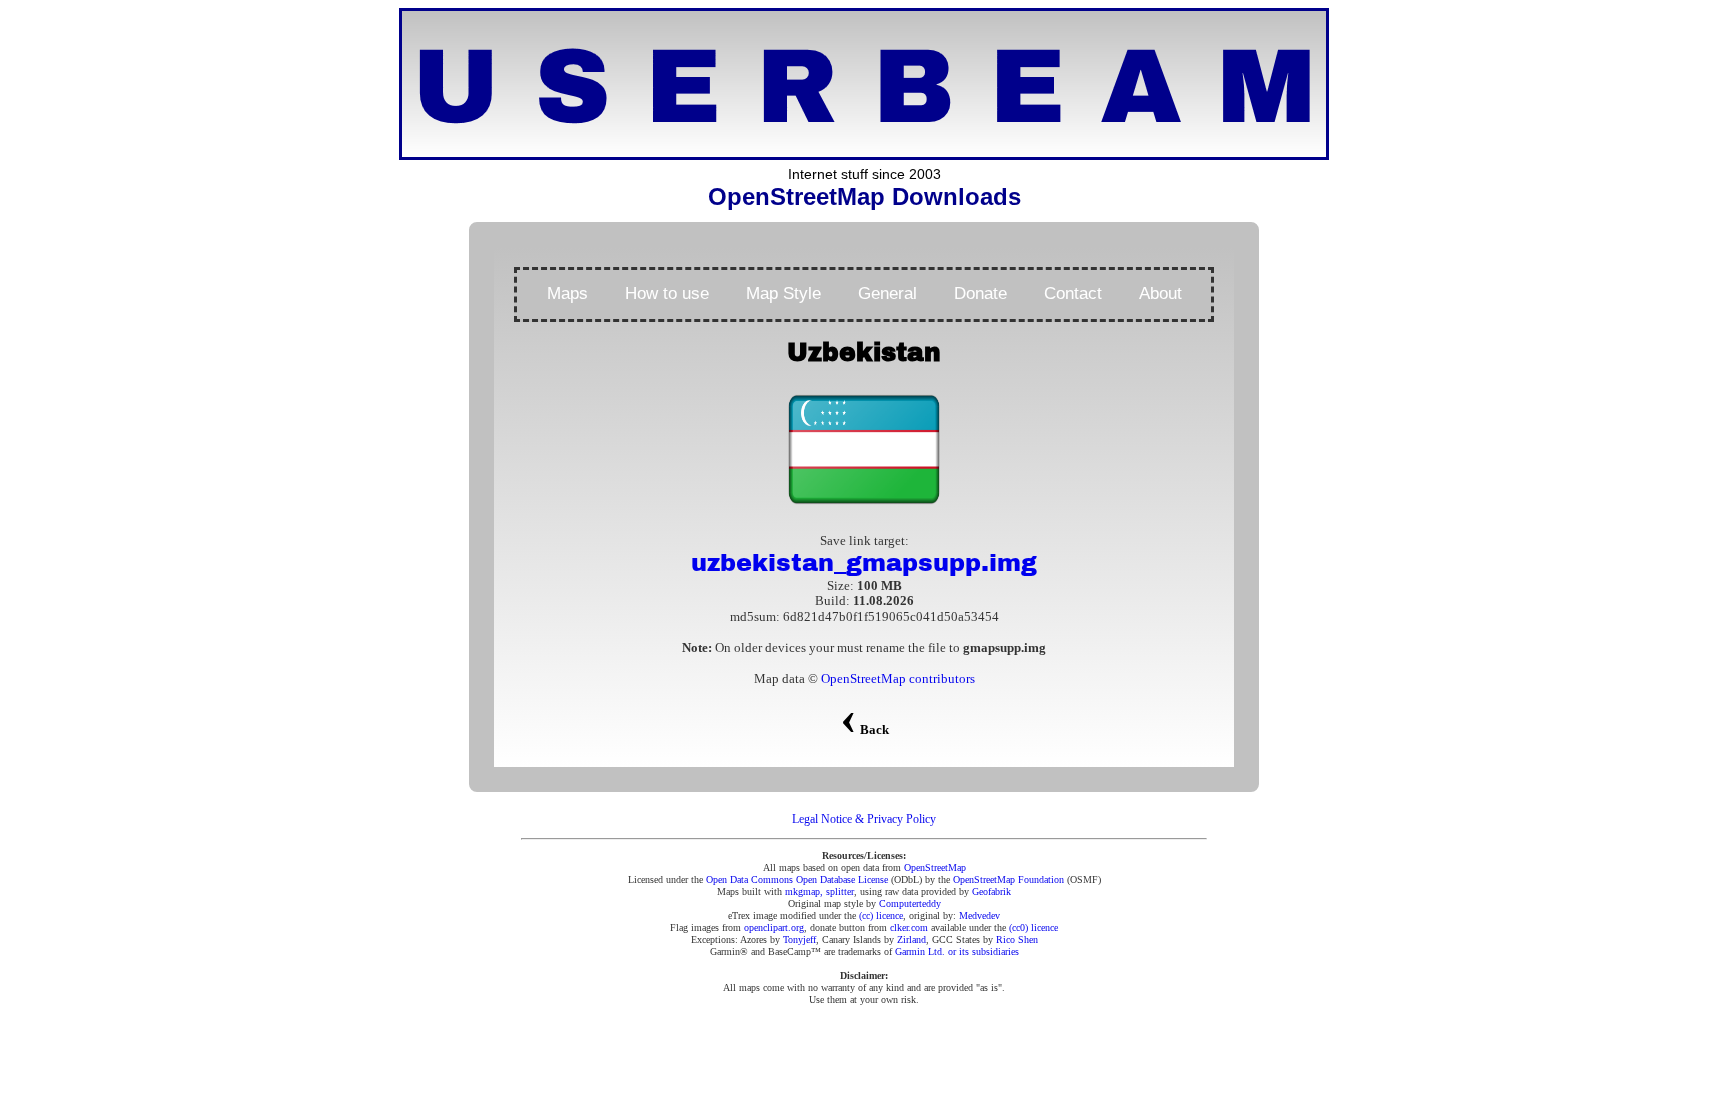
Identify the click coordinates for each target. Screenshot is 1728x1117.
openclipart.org (774, 927)
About (1160, 293)
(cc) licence (881, 915)
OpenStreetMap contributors (898, 678)
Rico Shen (1017, 939)
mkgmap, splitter (819, 891)
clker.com (909, 927)
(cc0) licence (1033, 927)
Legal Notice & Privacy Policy (864, 819)
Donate (980, 293)
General (887, 293)
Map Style (783, 293)
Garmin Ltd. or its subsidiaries (957, 951)
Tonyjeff (799, 939)
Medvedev (979, 915)
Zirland (911, 939)
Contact (1073, 293)
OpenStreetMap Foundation (1008, 879)
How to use (667, 293)
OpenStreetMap (935, 867)
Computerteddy (910, 903)
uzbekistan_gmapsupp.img (864, 563)
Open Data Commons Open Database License (797, 879)
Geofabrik (991, 891)
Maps (567, 293)
